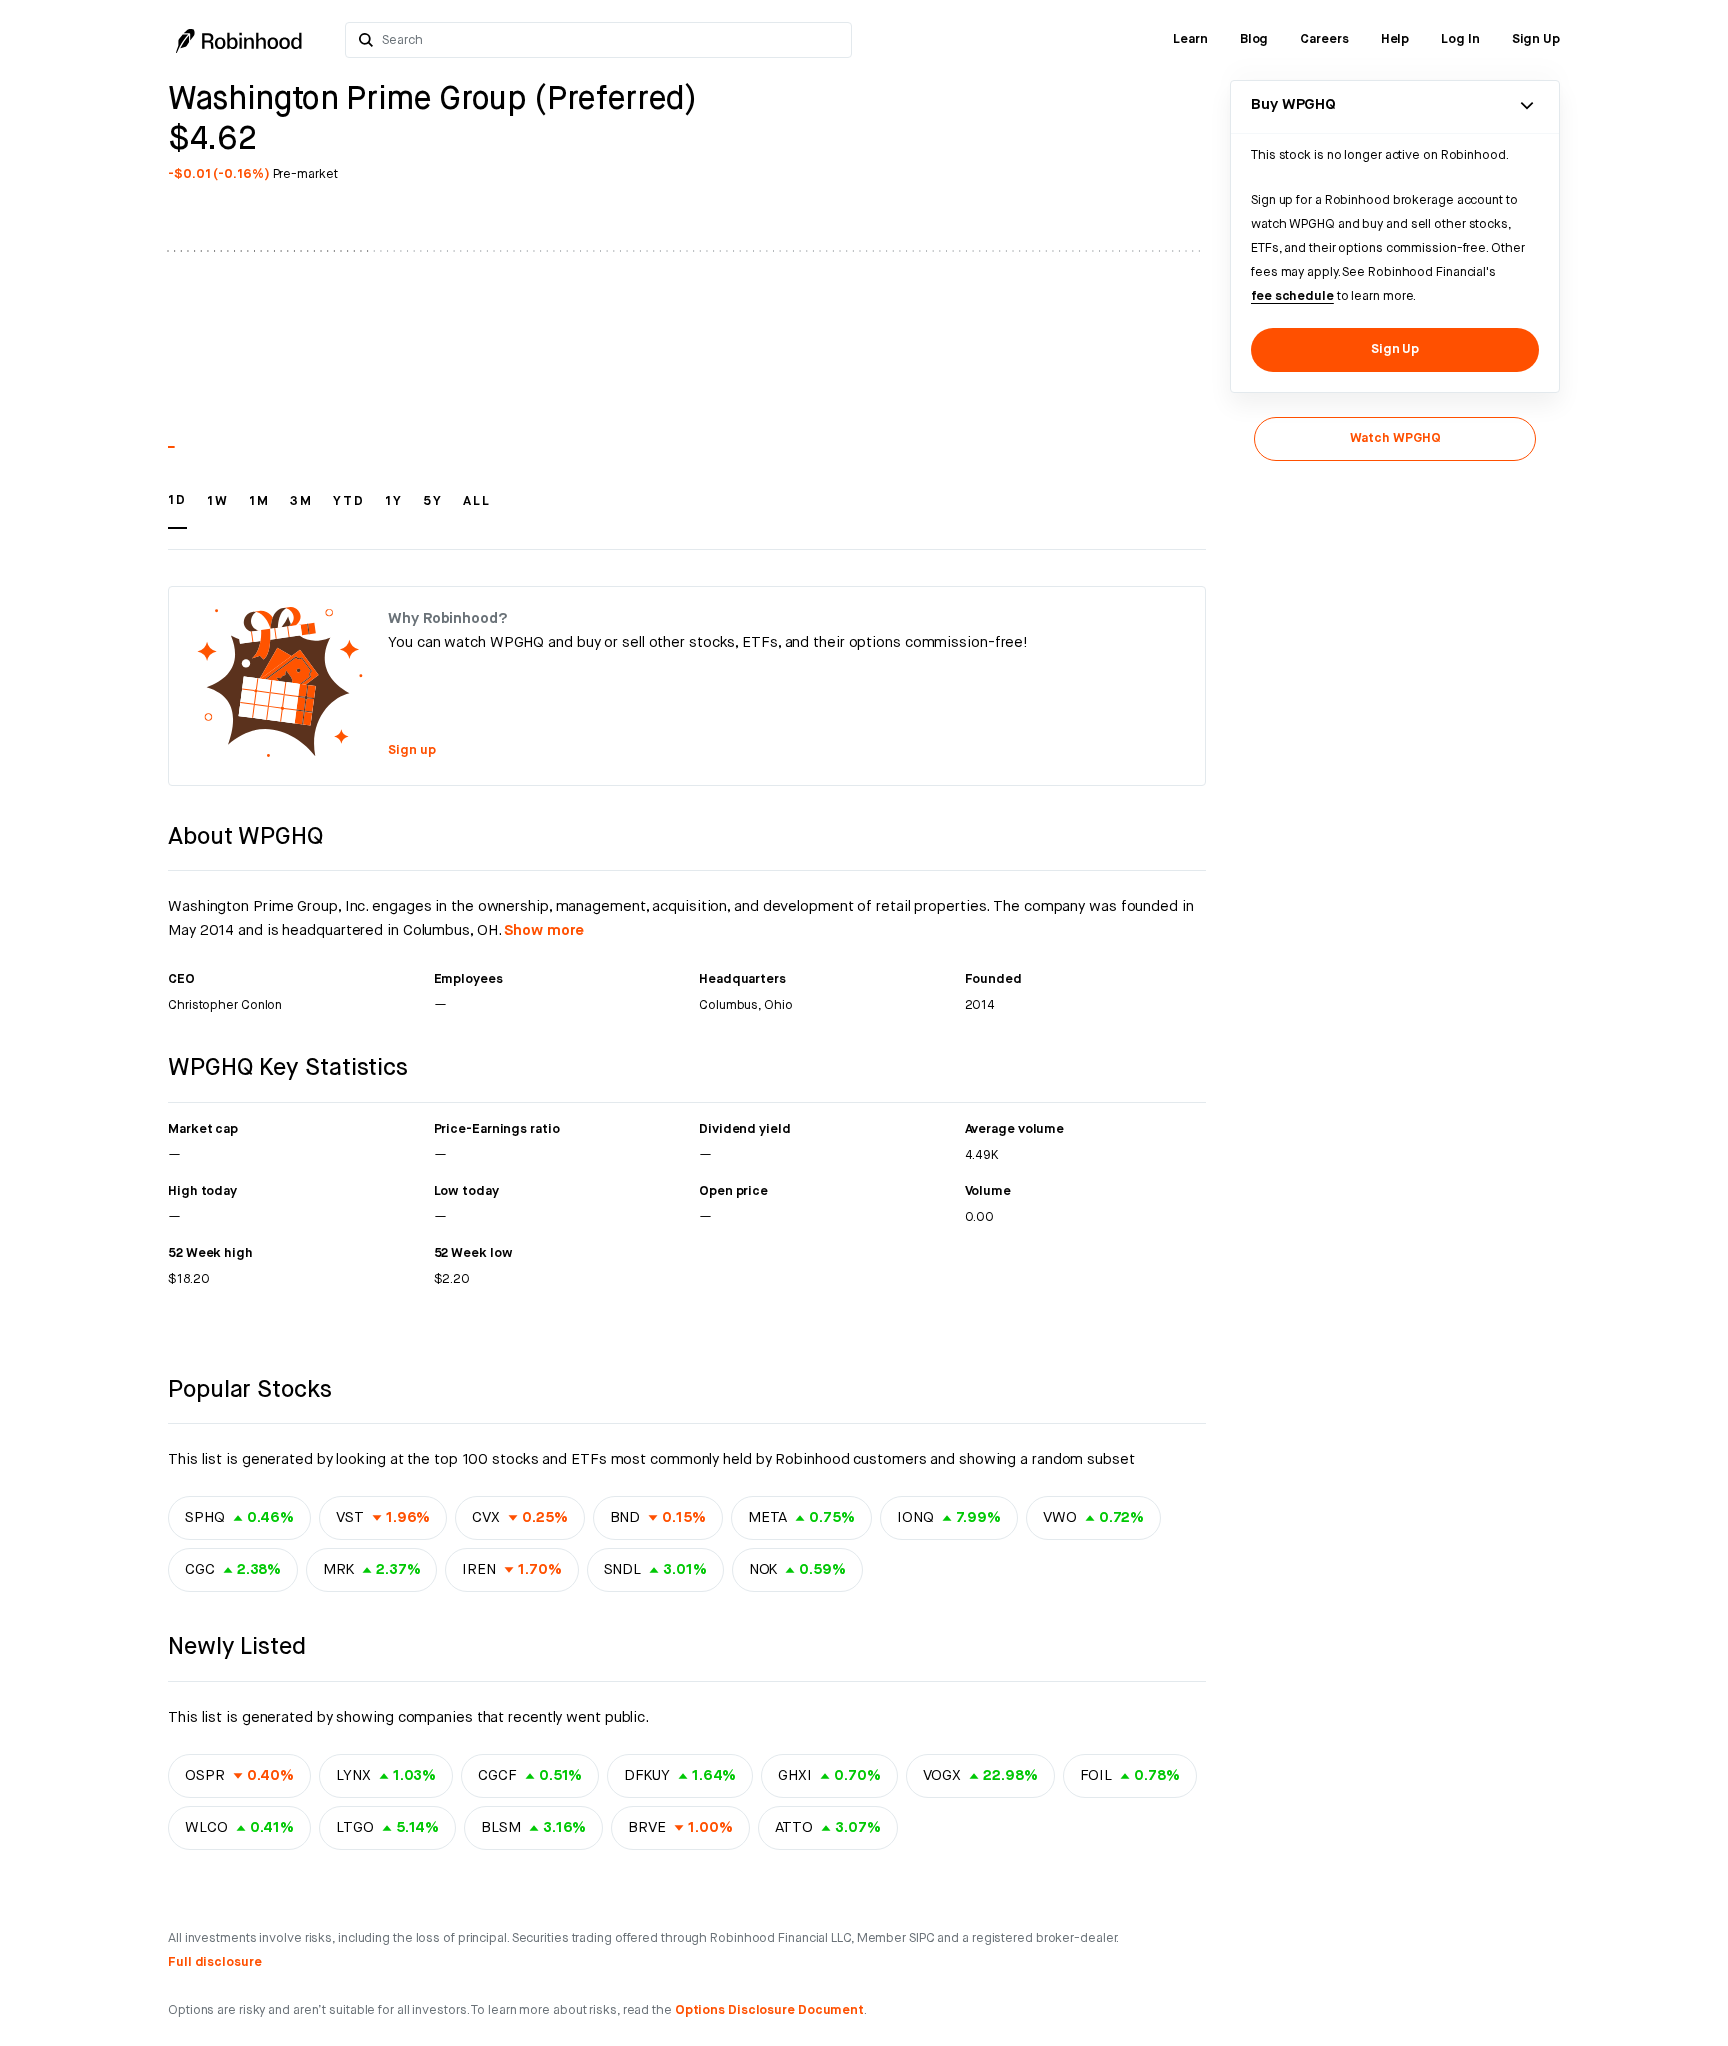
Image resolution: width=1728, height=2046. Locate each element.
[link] (1190, 40)
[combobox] (610, 40)
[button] (177, 510)
